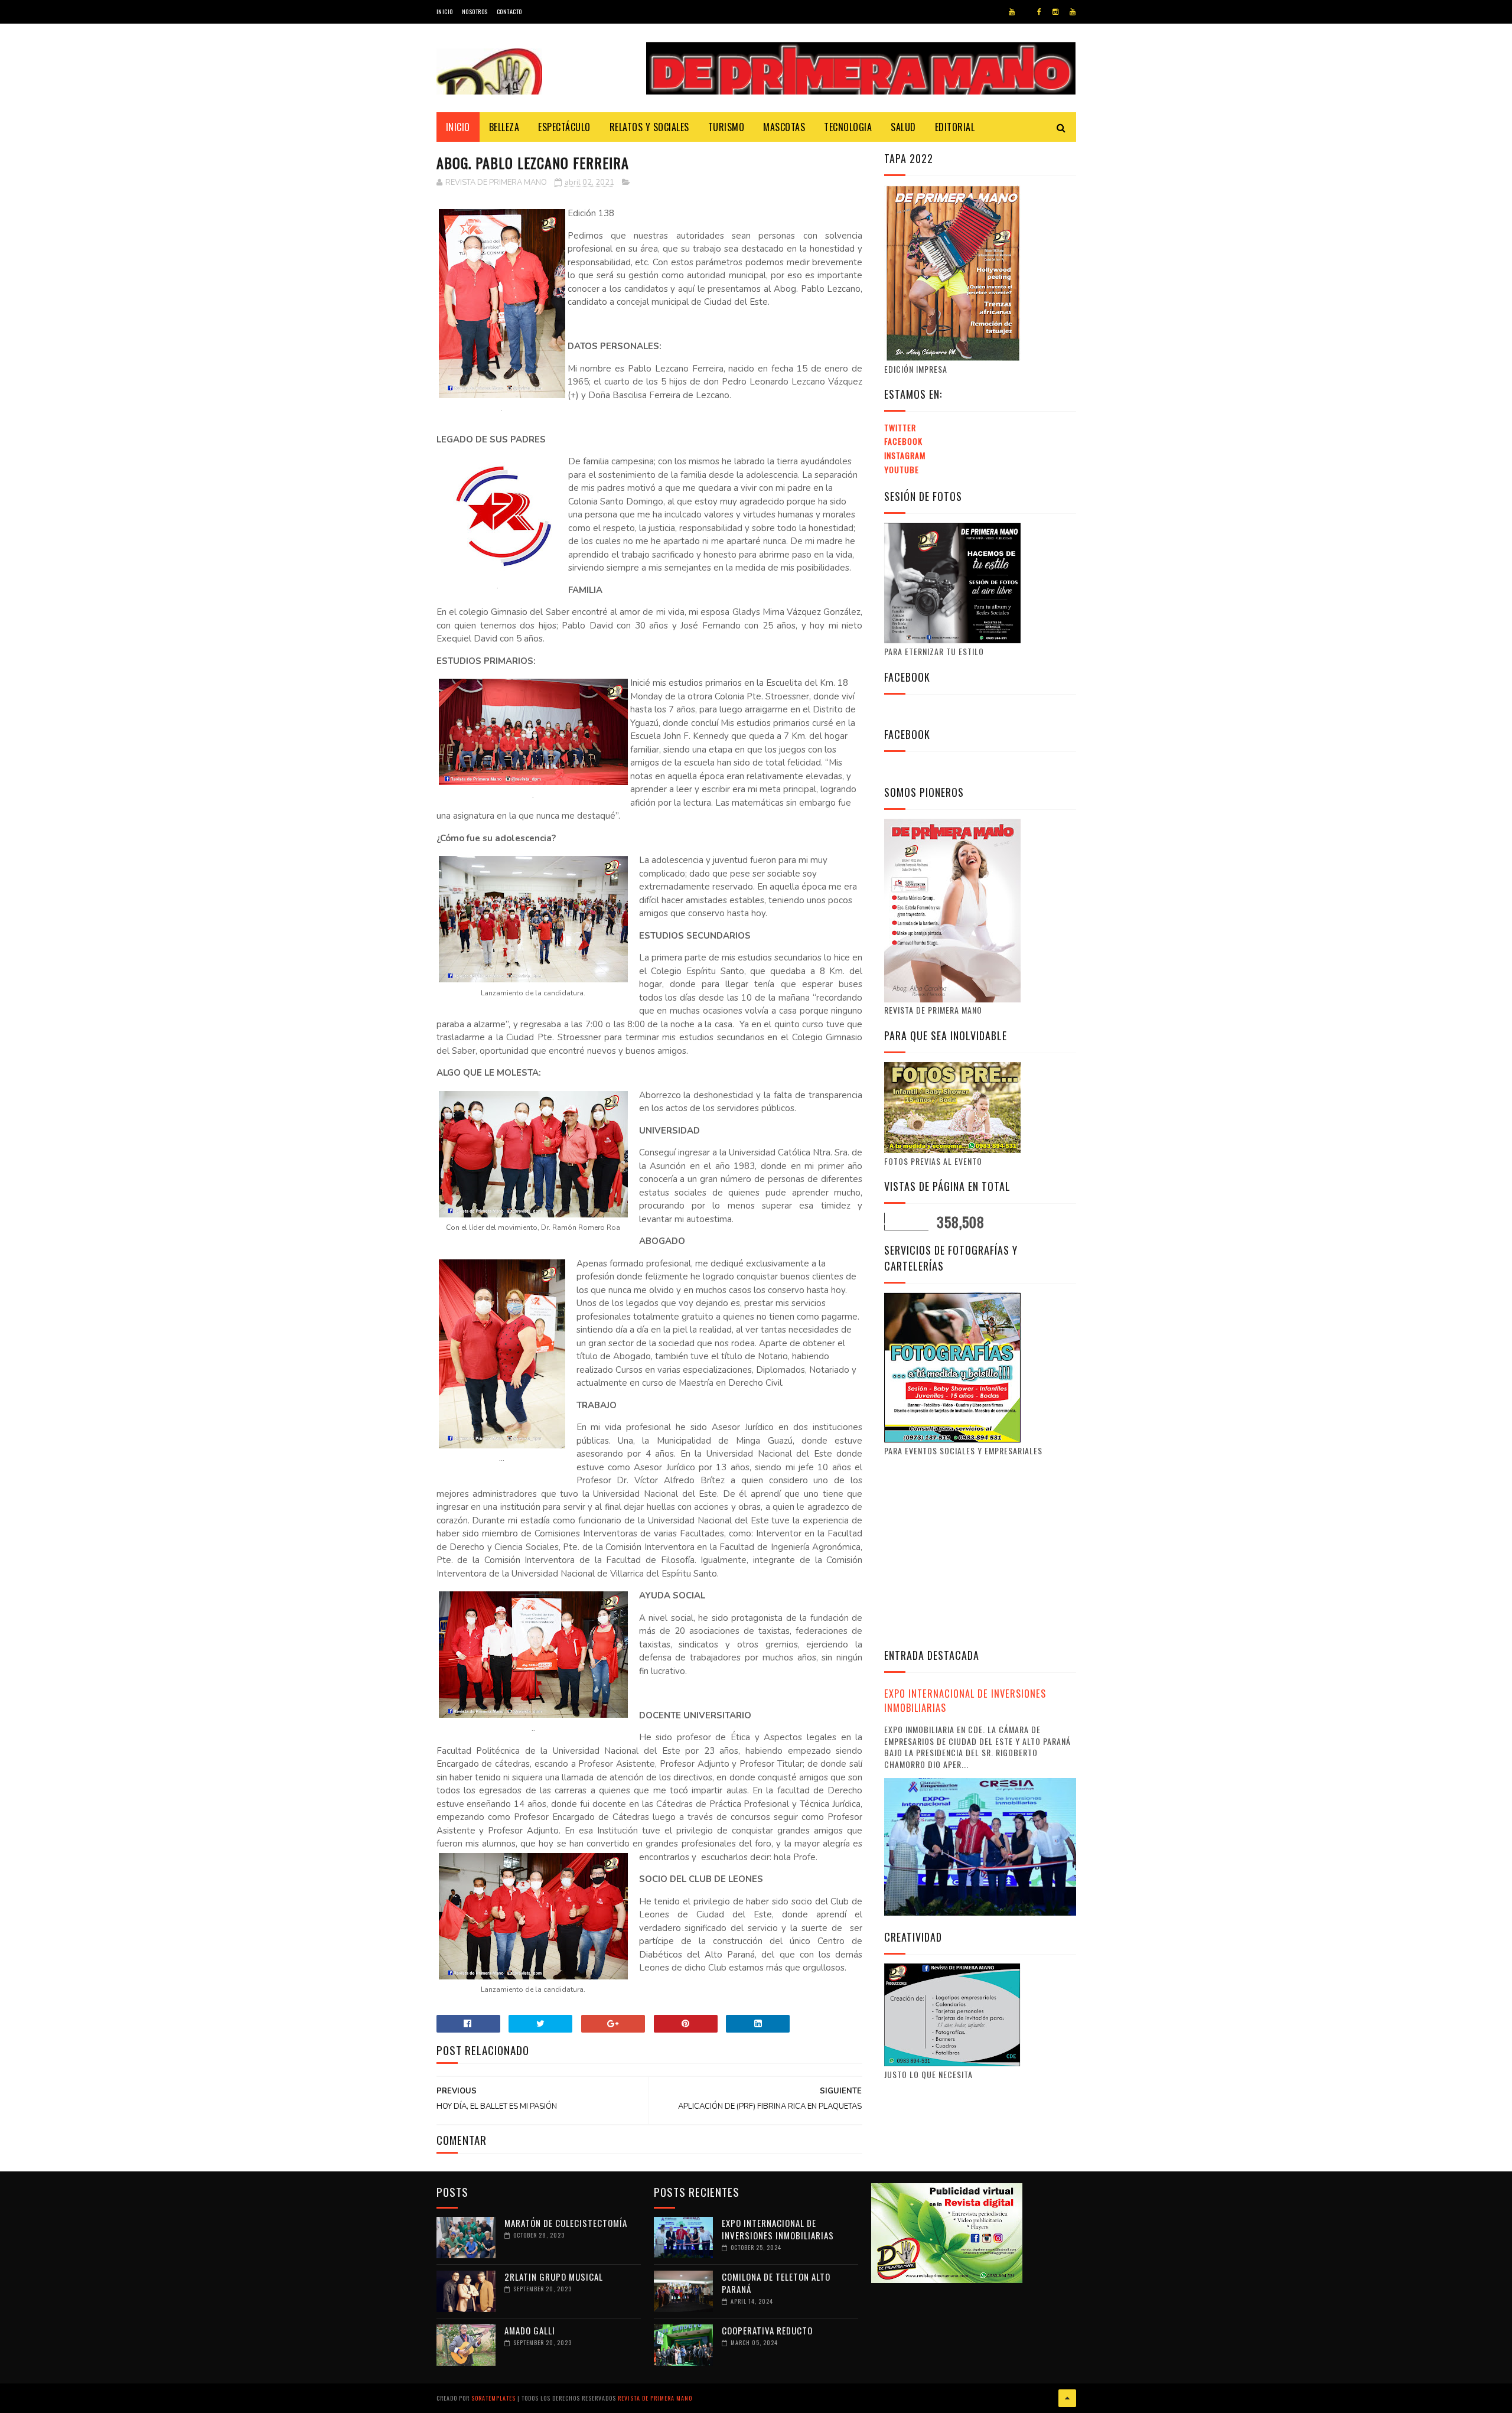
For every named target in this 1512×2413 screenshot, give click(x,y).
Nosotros (475, 12)
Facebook (903, 441)
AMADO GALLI (530, 2330)
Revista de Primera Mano (655, 2398)
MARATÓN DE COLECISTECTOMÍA (566, 2223)
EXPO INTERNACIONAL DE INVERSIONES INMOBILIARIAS (965, 1701)
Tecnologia (848, 127)
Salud (903, 127)
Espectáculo (564, 127)
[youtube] (1012, 12)
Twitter (900, 427)
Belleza (504, 127)
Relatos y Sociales (649, 127)
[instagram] (1055, 12)
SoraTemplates (493, 2398)
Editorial (955, 127)
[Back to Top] (1067, 2398)
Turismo (726, 127)
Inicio (445, 12)
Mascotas (784, 127)
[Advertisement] (983, 1551)
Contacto (509, 12)
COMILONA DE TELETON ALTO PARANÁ (776, 2283)
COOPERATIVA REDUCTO (767, 2330)
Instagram (905, 455)
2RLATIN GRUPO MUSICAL (554, 2277)
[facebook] (1039, 12)
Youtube (902, 469)
